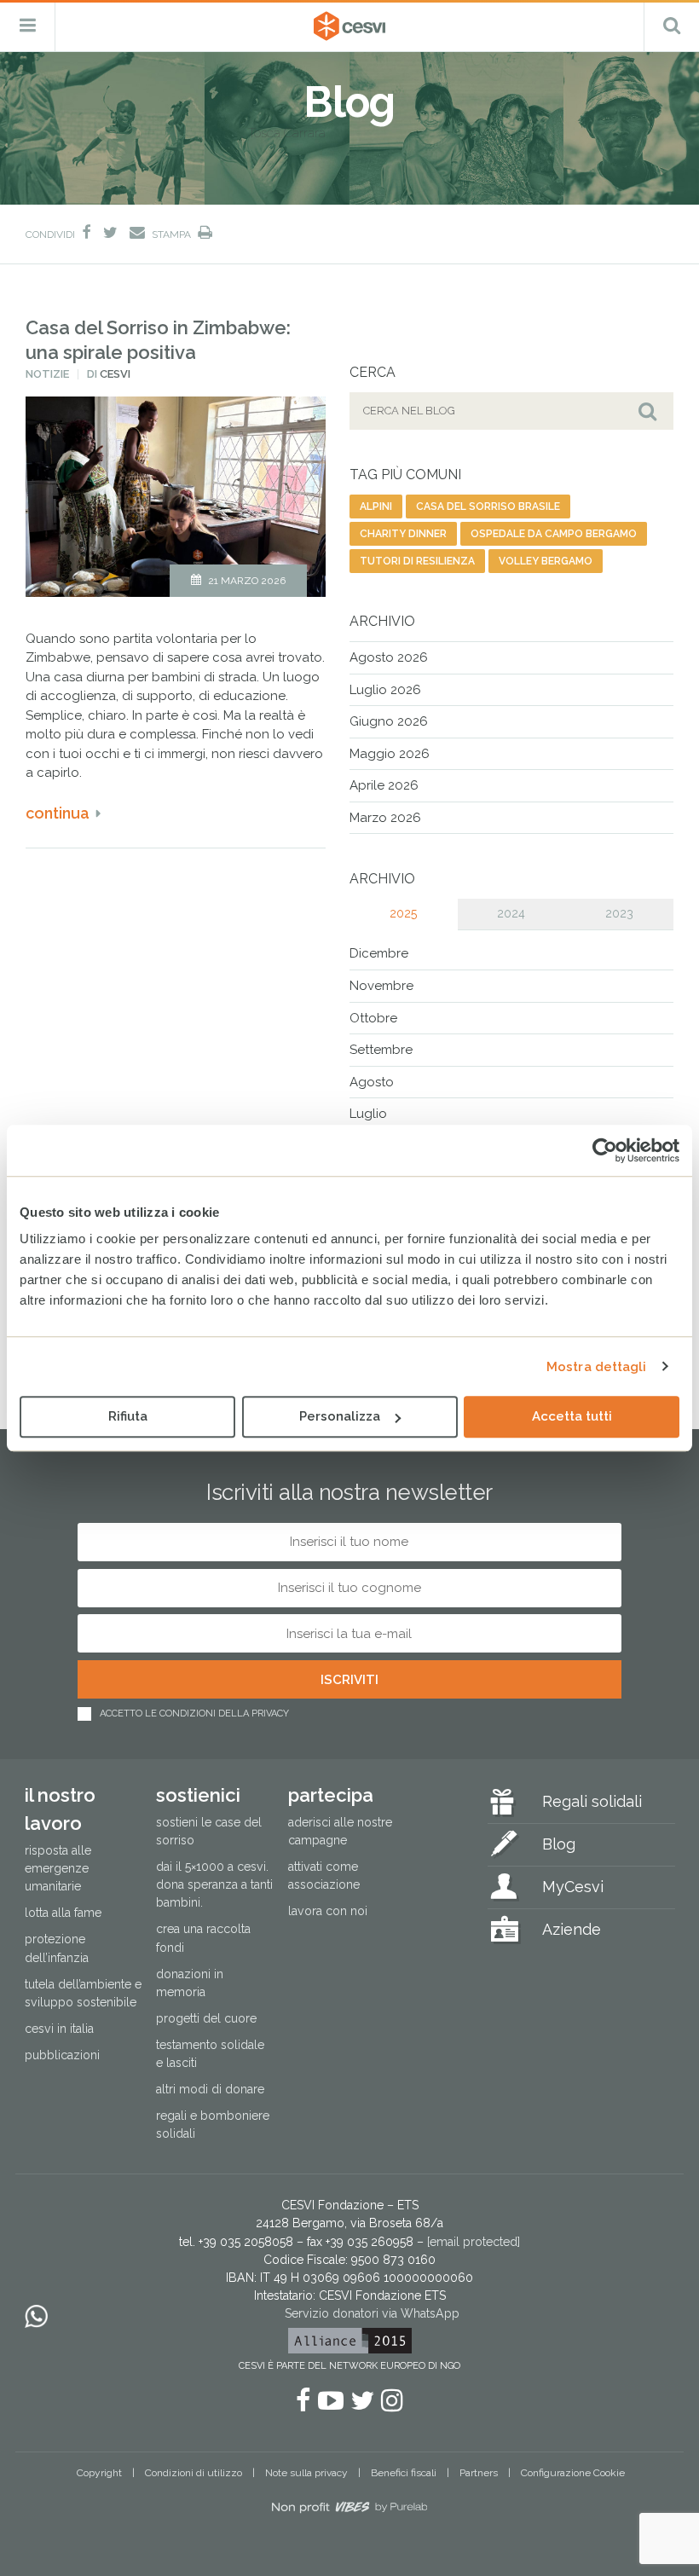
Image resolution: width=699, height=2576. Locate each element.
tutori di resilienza (417, 561)
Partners (479, 2473)
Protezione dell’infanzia (57, 1948)
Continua (58, 813)
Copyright (99, 2473)
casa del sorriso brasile (488, 507)
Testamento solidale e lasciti (210, 2054)
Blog (559, 1844)
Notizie (47, 374)
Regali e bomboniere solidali (213, 2124)
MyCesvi (573, 1887)
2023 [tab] (619, 913)
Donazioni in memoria (190, 1983)
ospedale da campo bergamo (554, 534)
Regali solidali (592, 1801)
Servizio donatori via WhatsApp (372, 2313)
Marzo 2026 (385, 818)
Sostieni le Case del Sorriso (209, 1831)
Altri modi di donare (210, 2089)
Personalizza (340, 1416)
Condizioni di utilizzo (194, 2473)
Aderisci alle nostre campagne (340, 1831)
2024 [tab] (511, 913)
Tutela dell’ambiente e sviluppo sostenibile (83, 1993)
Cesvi (115, 374)
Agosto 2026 (389, 657)
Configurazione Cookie (573, 2473)
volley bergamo (546, 561)
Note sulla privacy (306, 2473)
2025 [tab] (403, 913)
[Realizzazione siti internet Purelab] (349, 2510)
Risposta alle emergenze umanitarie (58, 1868)
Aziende (572, 1929)
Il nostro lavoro (60, 1809)
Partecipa (331, 1795)
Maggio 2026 (390, 754)
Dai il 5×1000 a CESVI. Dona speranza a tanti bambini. (214, 1884)
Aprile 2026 (384, 785)
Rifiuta (128, 1416)
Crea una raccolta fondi (203, 1938)
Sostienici (198, 1795)
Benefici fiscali (404, 2473)
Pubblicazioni (62, 2055)
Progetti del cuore (206, 2018)
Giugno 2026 (389, 721)
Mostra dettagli (597, 1367)
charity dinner (403, 534)
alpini (376, 507)
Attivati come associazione (324, 1876)
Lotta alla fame (63, 1913)
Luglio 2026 (385, 690)
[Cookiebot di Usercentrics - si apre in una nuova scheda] (605, 1150)
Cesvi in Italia (59, 2029)
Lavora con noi (328, 1911)
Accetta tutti (572, 1416)
